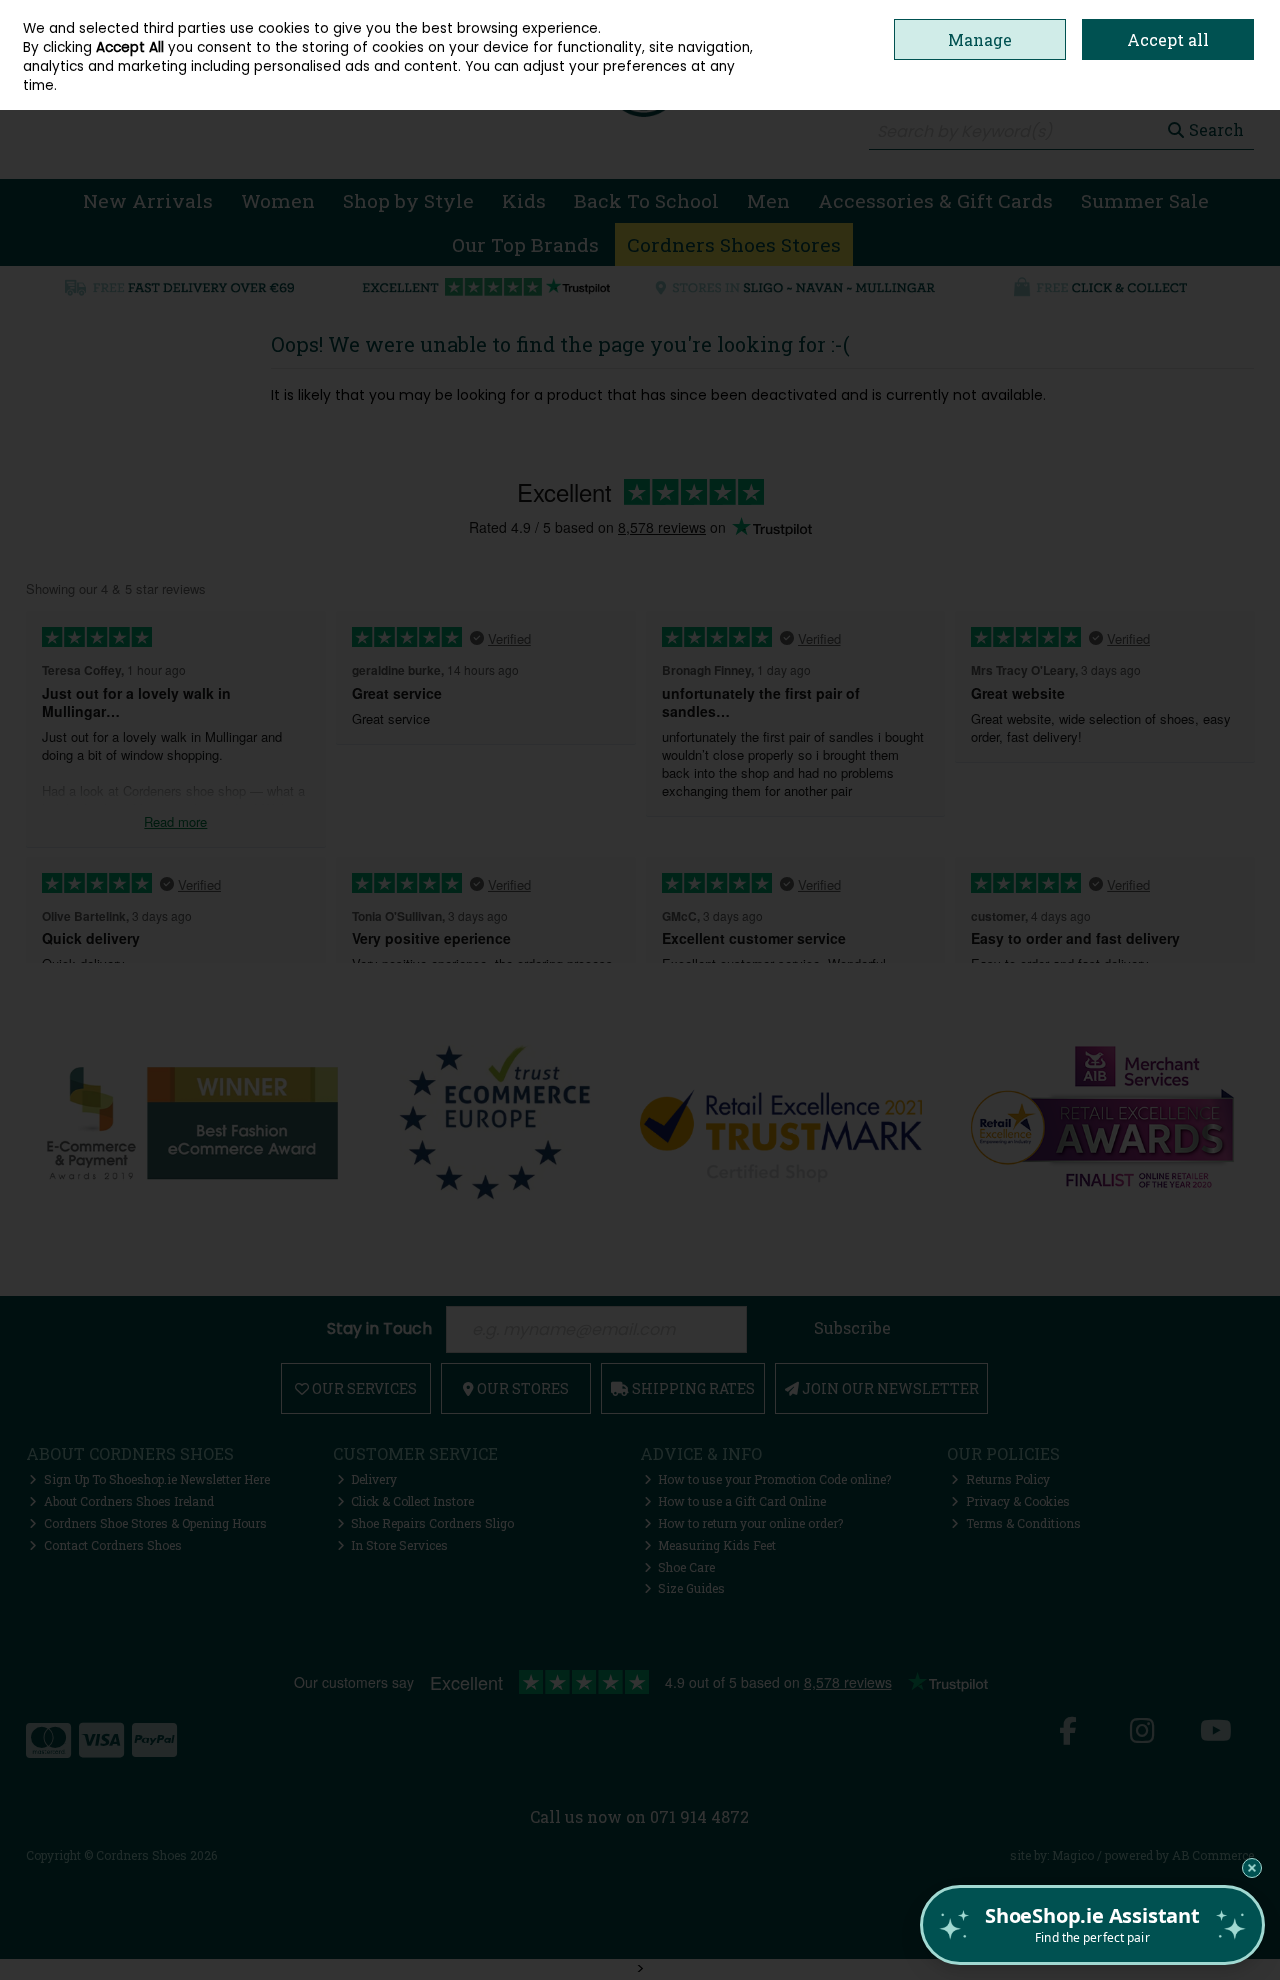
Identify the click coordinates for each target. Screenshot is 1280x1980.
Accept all (1168, 39)
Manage (980, 39)
